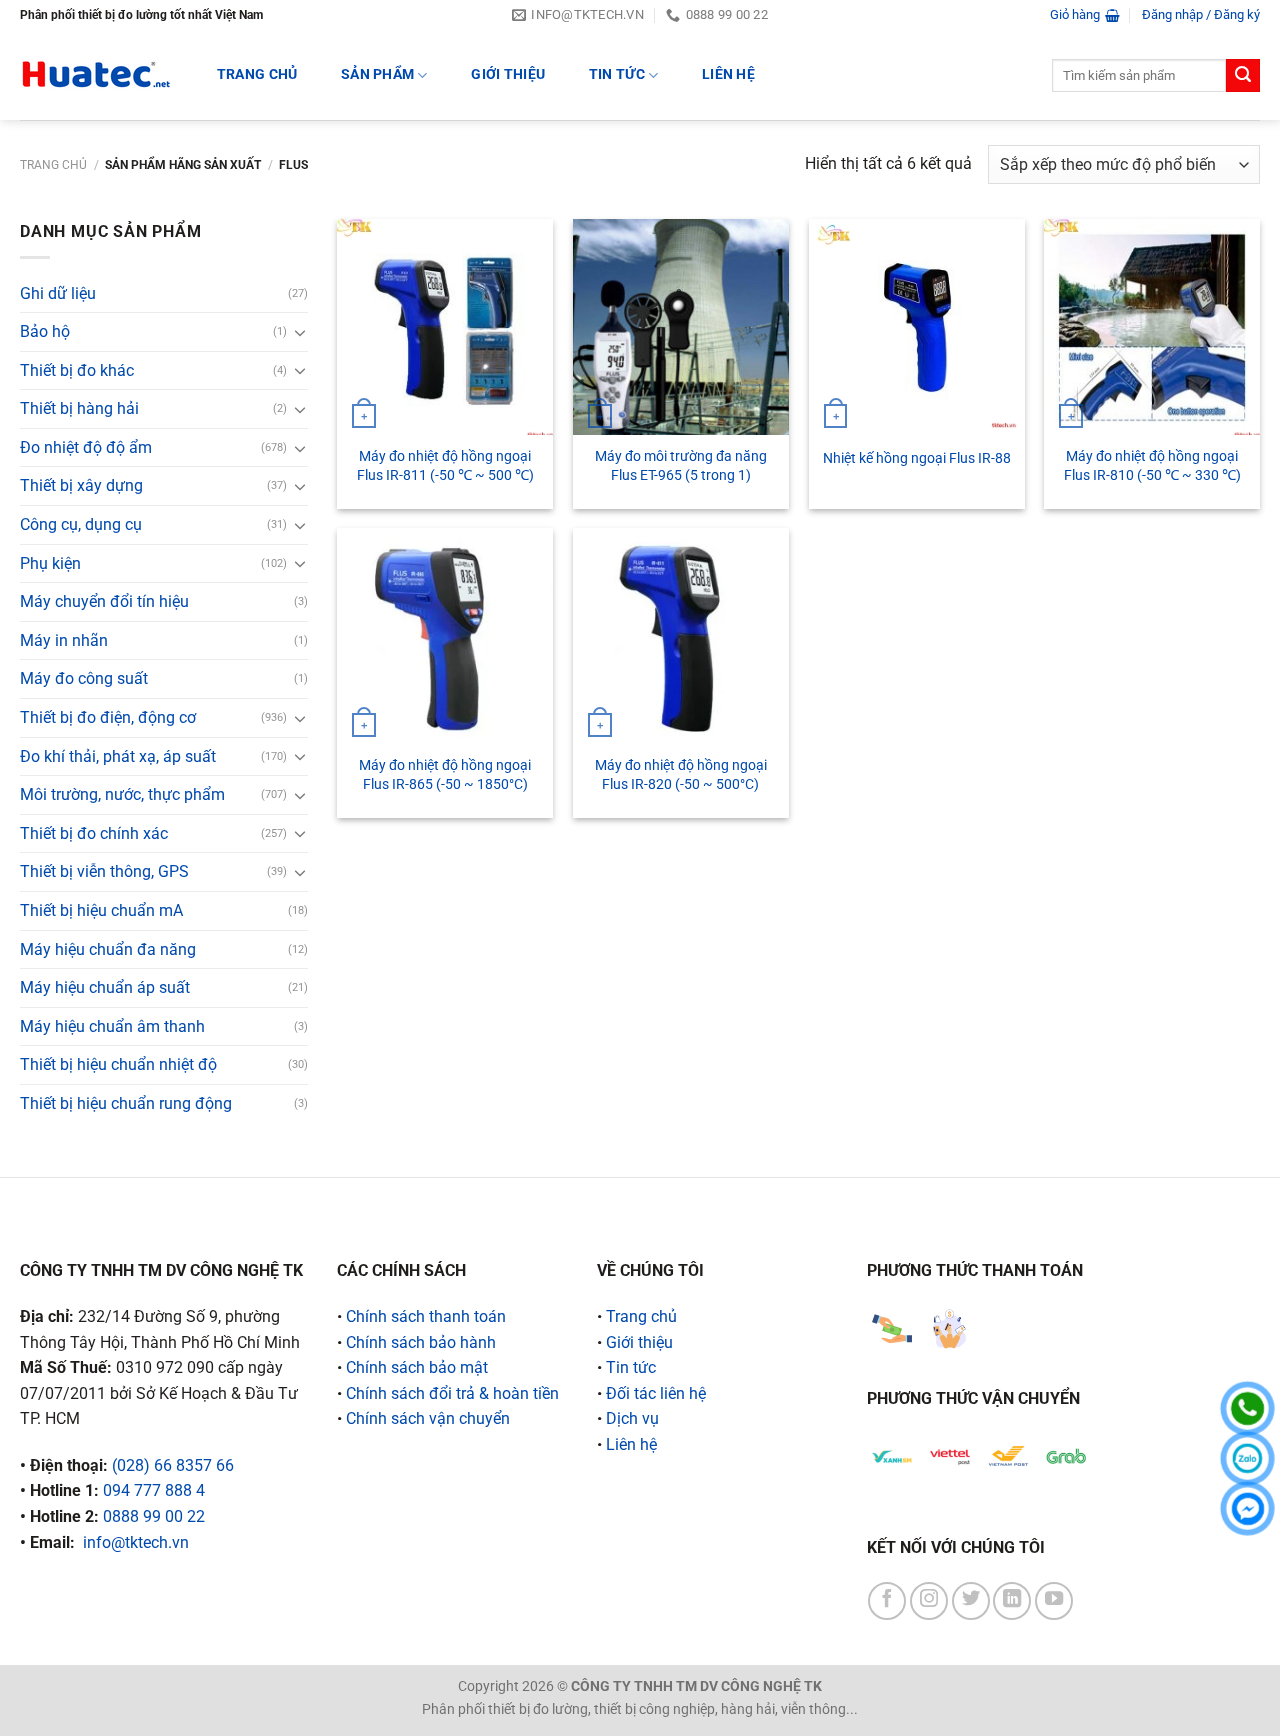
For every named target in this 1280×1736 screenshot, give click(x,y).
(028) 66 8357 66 (173, 1465)
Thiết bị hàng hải (79, 408)
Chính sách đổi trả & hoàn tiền (452, 1393)
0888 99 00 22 (154, 1516)
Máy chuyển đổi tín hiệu (104, 601)
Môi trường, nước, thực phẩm (122, 794)
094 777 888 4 (154, 1490)
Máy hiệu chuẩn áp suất (105, 987)
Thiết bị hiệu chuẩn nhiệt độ (118, 1064)
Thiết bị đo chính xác (94, 833)
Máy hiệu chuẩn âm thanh (112, 1026)
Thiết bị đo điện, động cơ (108, 717)
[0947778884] (1247, 1408)
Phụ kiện (50, 563)
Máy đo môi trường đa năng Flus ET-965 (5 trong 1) (681, 466)
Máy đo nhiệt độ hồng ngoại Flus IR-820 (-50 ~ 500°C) (681, 775)
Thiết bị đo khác (77, 370)
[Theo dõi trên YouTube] (1054, 1601)
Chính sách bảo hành (421, 1342)
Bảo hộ (45, 331)
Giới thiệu (508, 74)
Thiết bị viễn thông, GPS (104, 871)
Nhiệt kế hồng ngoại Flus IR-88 (917, 458)
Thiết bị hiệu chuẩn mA (101, 910)
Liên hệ (728, 74)
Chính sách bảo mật (417, 1367)
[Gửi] (1243, 76)
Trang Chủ (257, 74)
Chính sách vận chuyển (428, 1418)
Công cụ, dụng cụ (81, 524)
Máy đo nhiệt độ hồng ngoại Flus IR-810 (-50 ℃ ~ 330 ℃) (1152, 466)
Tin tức (617, 74)
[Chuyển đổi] (300, 332)
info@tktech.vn (136, 1542)
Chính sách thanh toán (426, 1316)
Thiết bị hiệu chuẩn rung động (126, 1103)
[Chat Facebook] (1247, 1508)
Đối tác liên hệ (656, 1393)
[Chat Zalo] (1247, 1458)
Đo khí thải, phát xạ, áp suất (118, 756)
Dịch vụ (632, 1418)
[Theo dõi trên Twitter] (971, 1601)
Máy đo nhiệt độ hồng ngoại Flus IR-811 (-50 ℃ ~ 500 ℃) (445, 466)
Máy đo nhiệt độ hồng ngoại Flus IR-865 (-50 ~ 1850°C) (445, 775)
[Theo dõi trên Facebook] (887, 1601)
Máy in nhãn (64, 640)
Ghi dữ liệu (58, 293)
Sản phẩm (377, 74)
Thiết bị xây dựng (81, 485)
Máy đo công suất (84, 678)
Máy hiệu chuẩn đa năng (108, 949)
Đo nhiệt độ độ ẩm (86, 447)
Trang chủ (53, 165)
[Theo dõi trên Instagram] (929, 1601)
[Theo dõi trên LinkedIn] (1012, 1601)
